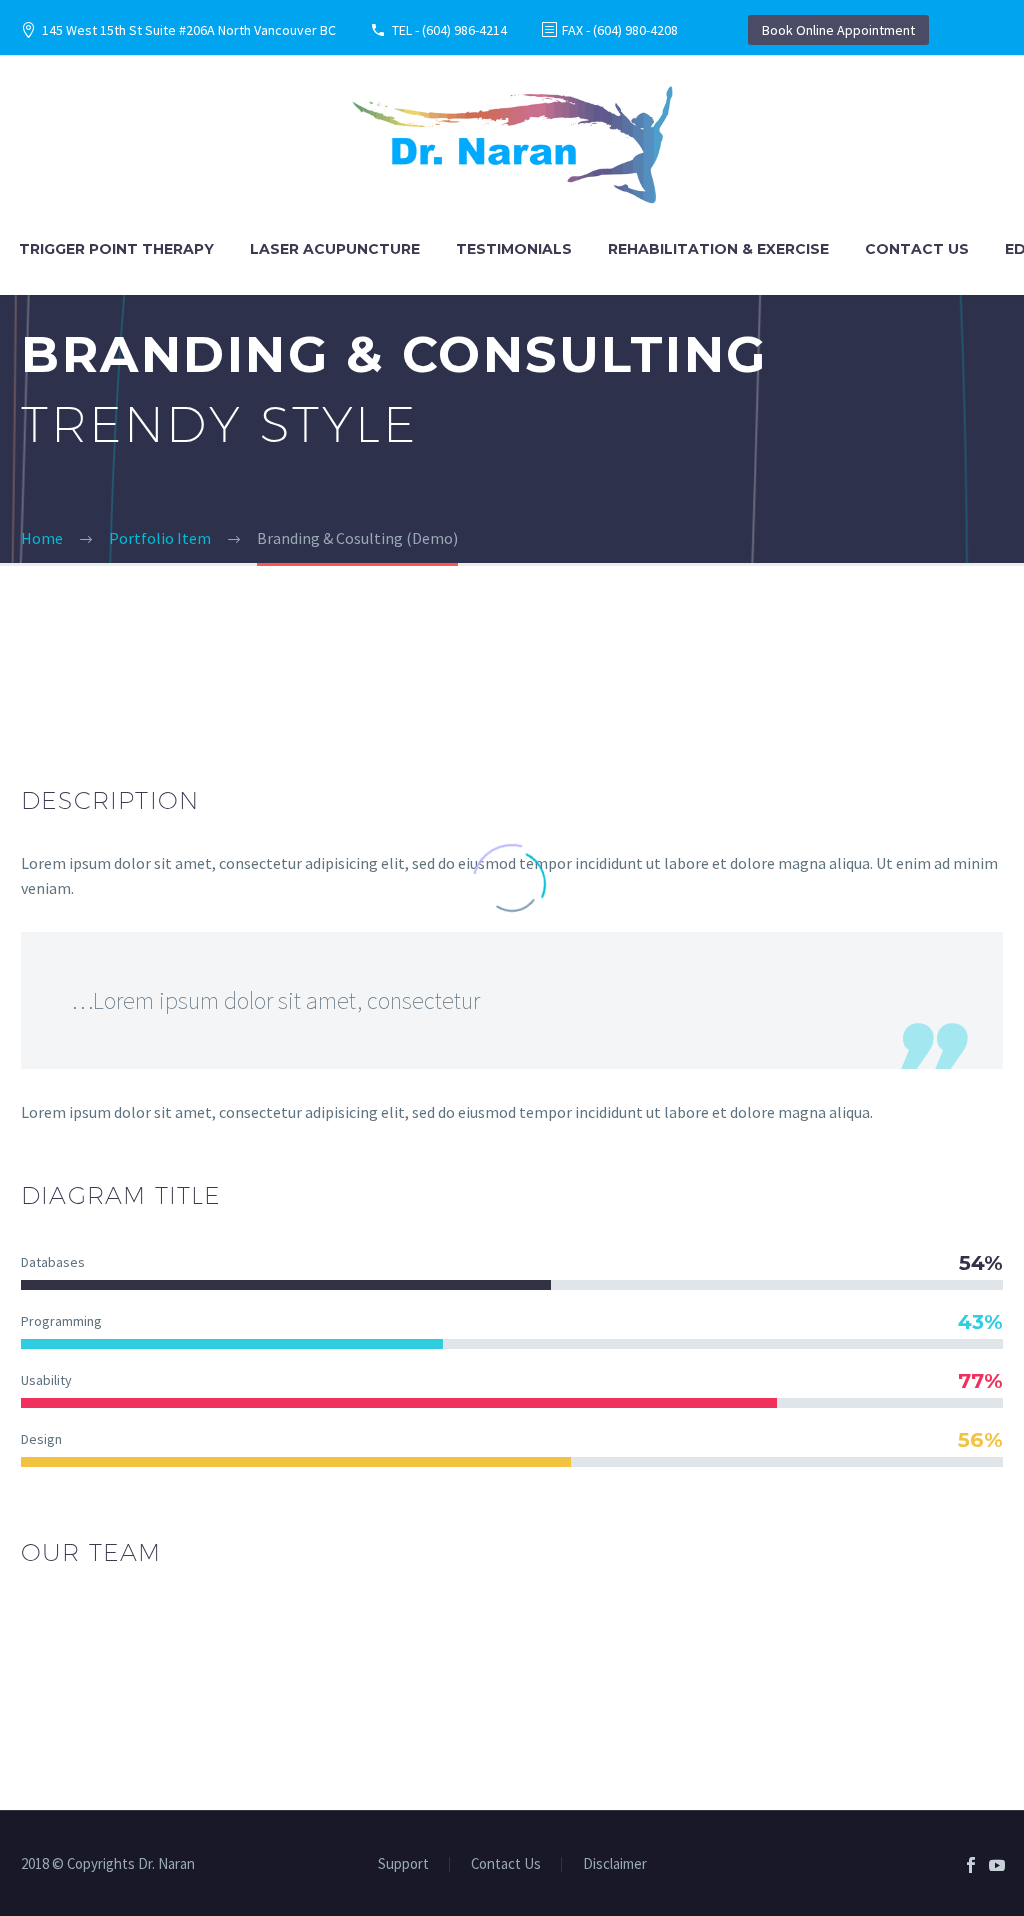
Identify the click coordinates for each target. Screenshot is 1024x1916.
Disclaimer (615, 1864)
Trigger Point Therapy (116, 249)
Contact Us (917, 249)
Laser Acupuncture (335, 249)
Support (403, 1864)
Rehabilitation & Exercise (718, 249)
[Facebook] (971, 1865)
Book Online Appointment (838, 30)
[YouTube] (997, 1865)
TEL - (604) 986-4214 (449, 30)
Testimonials (514, 249)
